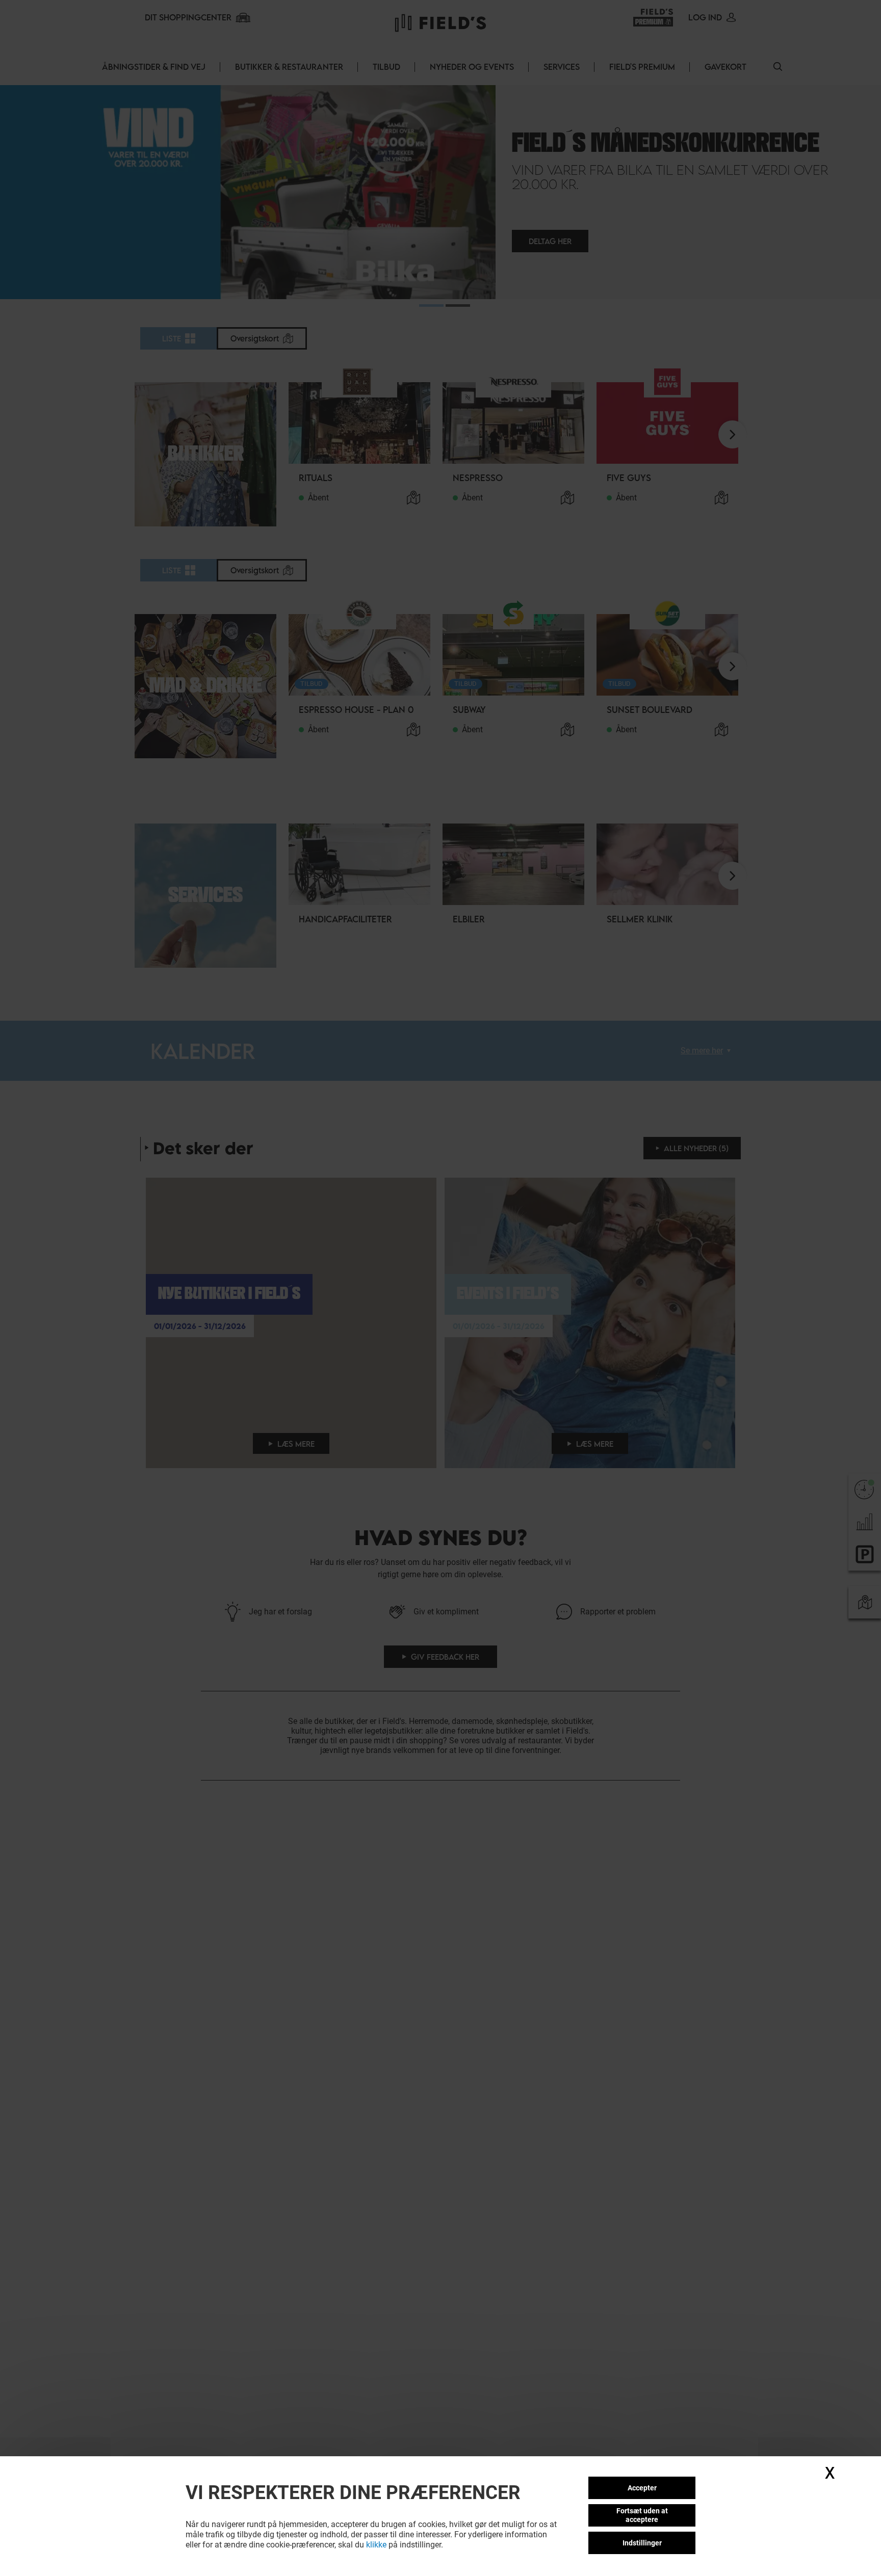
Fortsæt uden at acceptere (642, 2515)
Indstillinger (642, 2543)
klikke (376, 2545)
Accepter (642, 2488)
